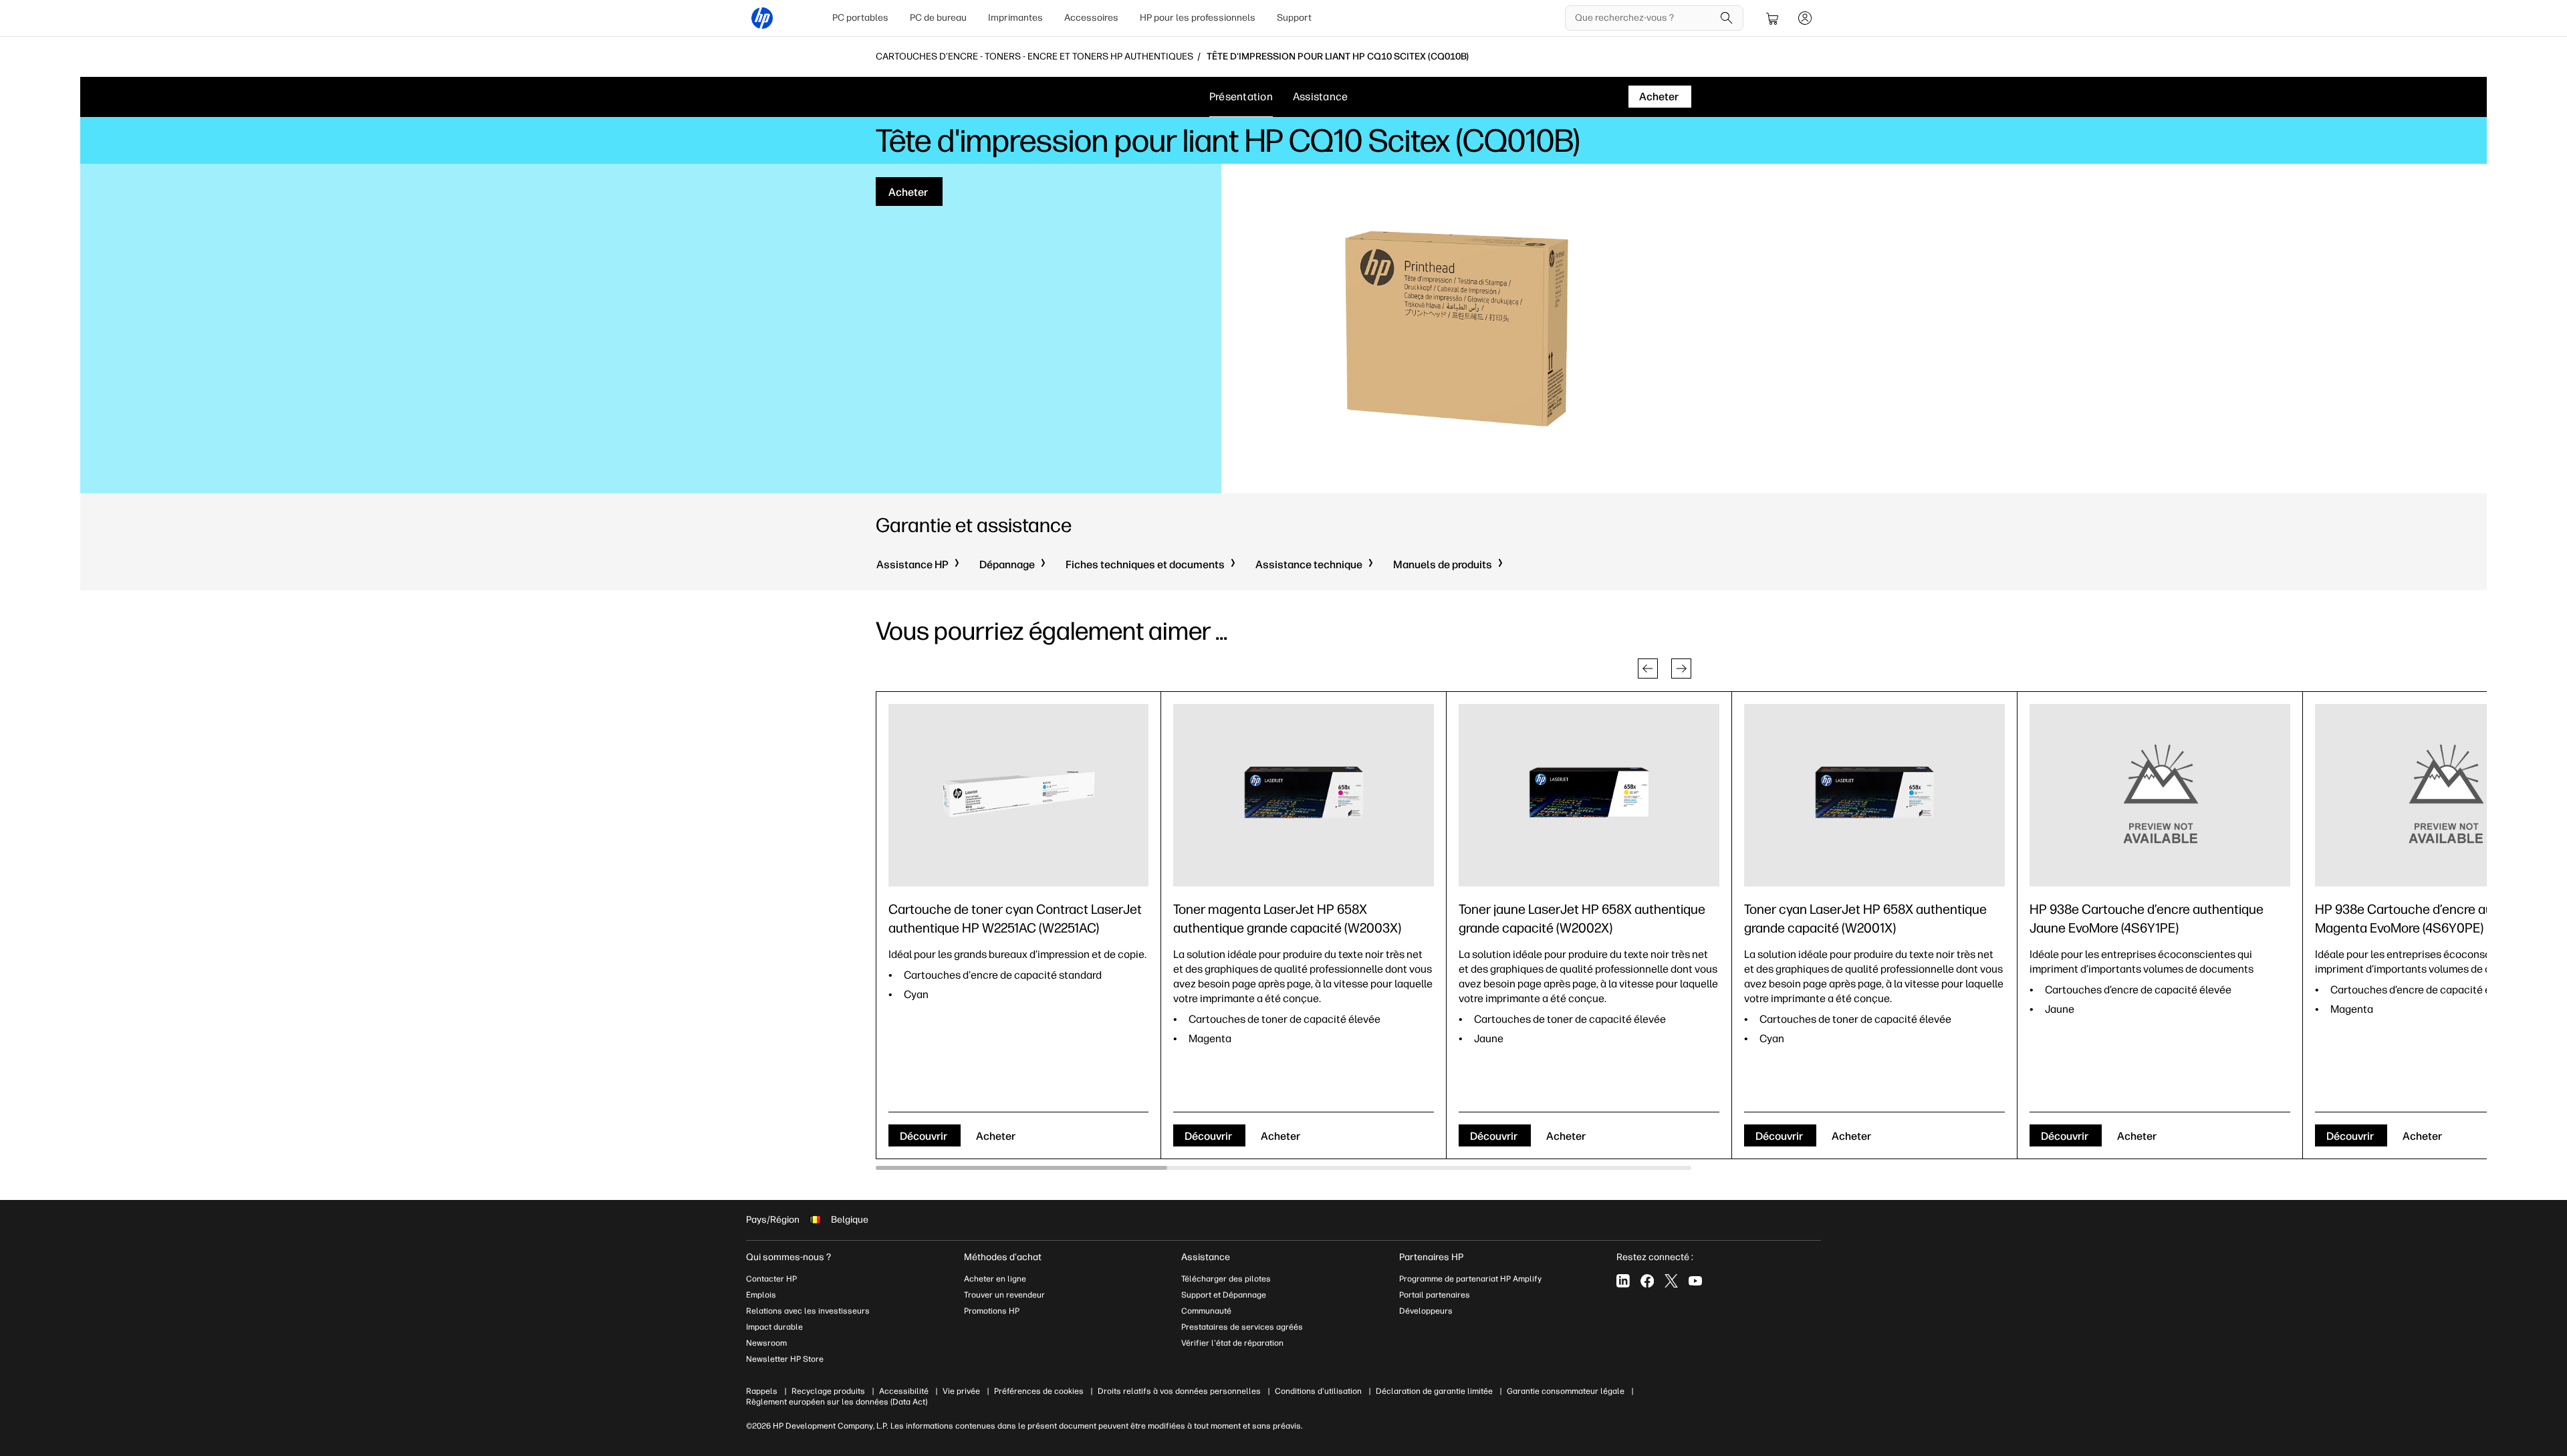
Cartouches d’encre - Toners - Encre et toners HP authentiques (1034, 57)
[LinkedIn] (1623, 1281)
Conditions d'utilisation (1318, 1391)
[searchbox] (1644, 18)
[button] (1648, 669)
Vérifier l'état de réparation (1232, 1343)
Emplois (761, 1295)
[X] (1671, 1281)
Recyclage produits (828, 1391)
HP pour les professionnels (1198, 18)
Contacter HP (771, 1279)
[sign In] (1805, 18)
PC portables (860, 18)
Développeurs (1427, 1311)
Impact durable (774, 1327)
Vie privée (961, 1391)
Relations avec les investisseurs (808, 1311)
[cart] (1773, 18)
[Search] (1727, 18)
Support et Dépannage (1224, 1295)
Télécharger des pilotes (1226, 1279)
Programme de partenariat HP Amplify (1470, 1279)
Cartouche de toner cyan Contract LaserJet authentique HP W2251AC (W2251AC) (1015, 919)
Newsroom (766, 1343)
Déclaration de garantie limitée (1434, 1391)
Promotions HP (992, 1311)
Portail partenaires (1435, 1295)
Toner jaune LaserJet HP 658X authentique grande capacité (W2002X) (1582, 919)
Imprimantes (1015, 18)
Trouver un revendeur (1004, 1295)
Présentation (1241, 97)
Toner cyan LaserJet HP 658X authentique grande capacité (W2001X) (1865, 919)
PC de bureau (938, 18)
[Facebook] (1647, 1281)
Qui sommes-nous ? (788, 1257)
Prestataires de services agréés (1242, 1327)
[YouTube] (1695, 1281)
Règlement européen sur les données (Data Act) (837, 1402)
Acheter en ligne (995, 1279)
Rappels (762, 1391)
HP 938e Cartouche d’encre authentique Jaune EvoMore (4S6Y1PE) (2147, 919)
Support (1294, 18)
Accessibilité (904, 1391)
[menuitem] (860, 18)
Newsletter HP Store (785, 1359)
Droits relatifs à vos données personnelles (1179, 1391)
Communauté (1206, 1311)
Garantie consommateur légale (1566, 1391)
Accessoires (1091, 18)
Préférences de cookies (1039, 1391)
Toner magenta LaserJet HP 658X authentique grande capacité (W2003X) (1287, 919)
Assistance (1321, 97)
